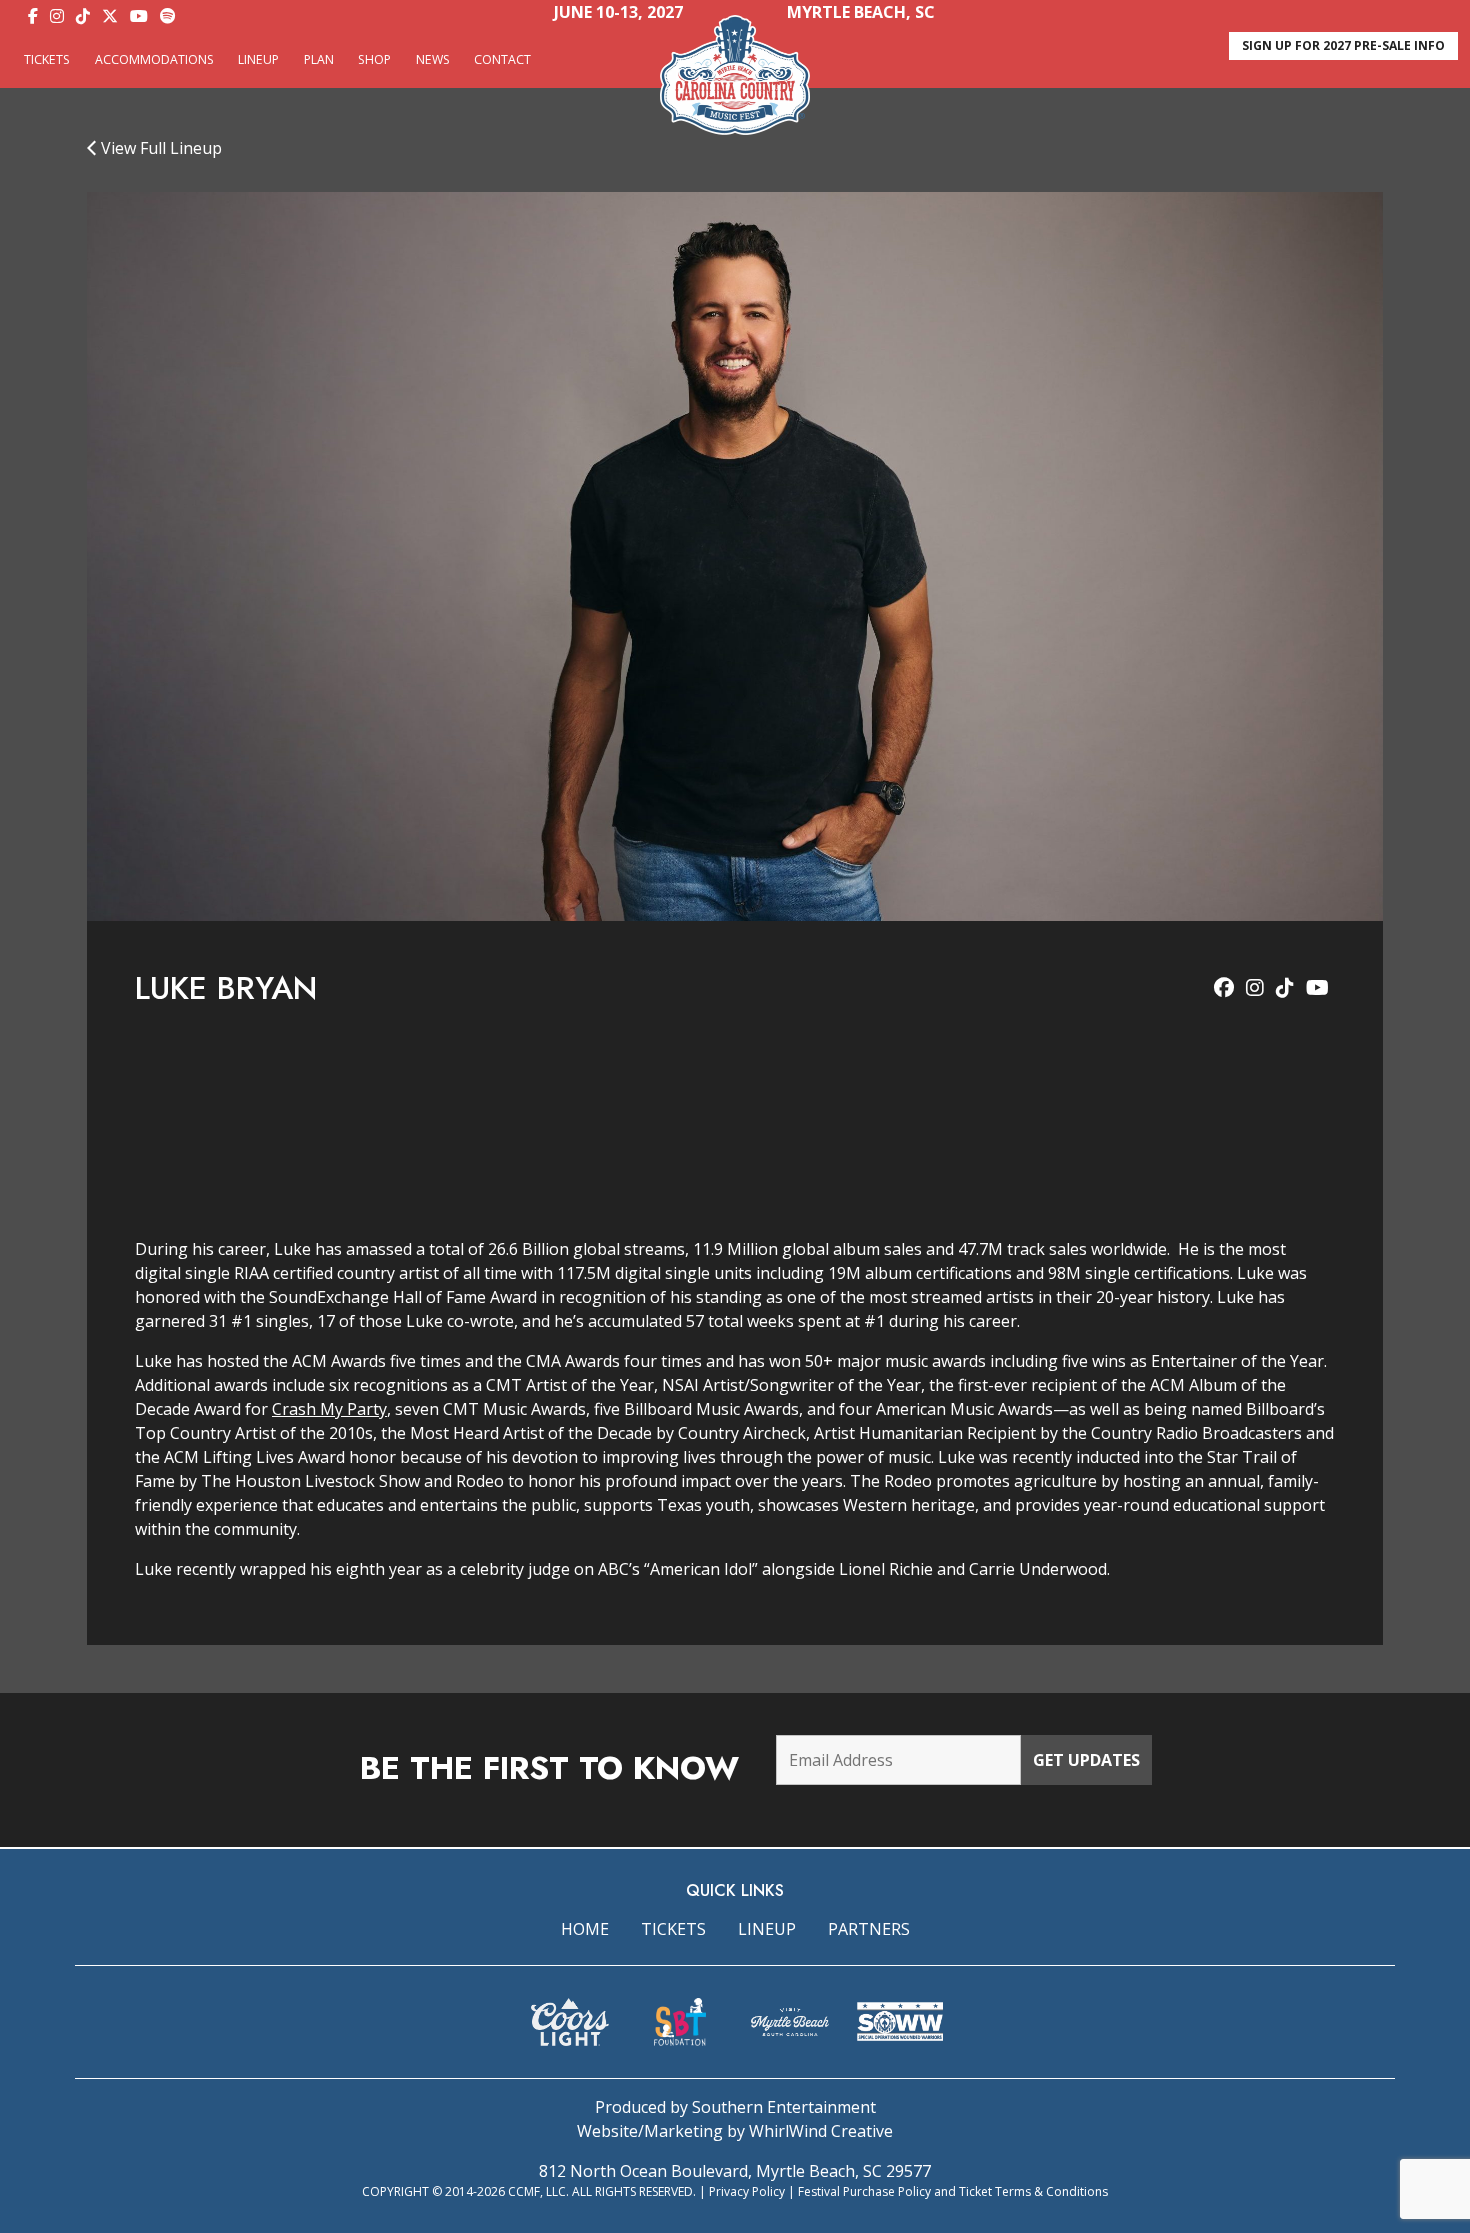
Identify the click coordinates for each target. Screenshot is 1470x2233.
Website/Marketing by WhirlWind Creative (735, 2131)
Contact (502, 59)
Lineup (258, 59)
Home (585, 1929)
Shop (374, 59)
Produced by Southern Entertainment (735, 2107)
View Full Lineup (159, 148)
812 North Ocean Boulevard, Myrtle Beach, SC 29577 (735, 2171)
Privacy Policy (747, 2191)
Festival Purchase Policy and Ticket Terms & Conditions (953, 2191)
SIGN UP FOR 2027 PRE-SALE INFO (1343, 45)
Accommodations (154, 59)
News (433, 59)
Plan (319, 59)
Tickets (47, 59)
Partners (869, 1929)
